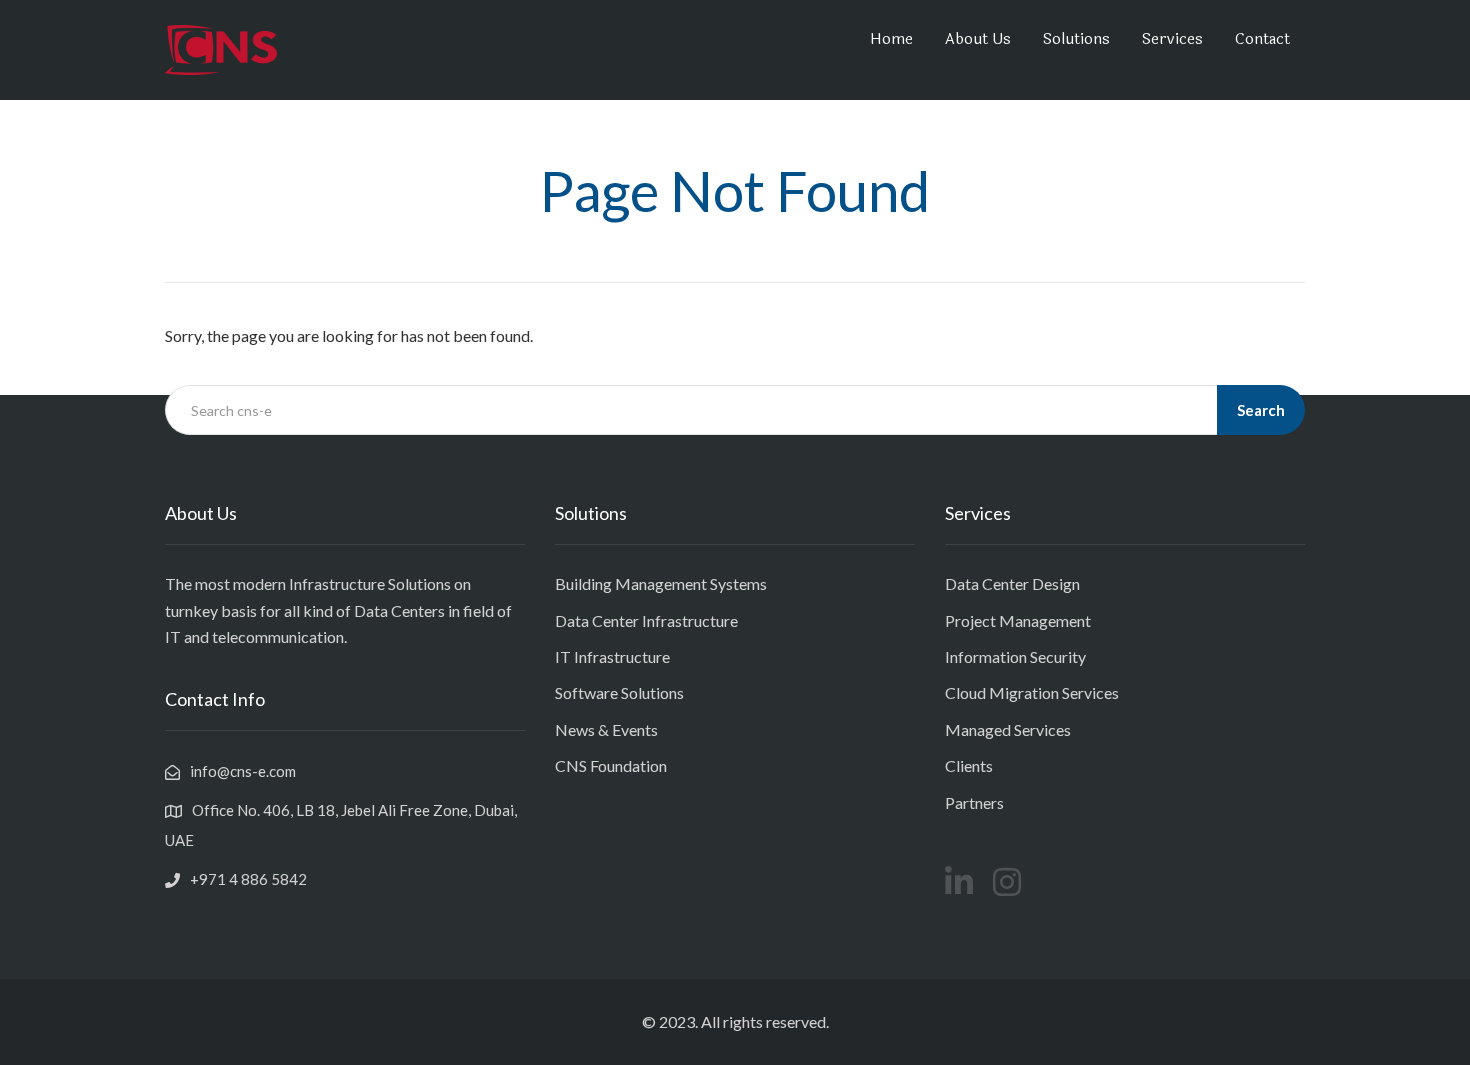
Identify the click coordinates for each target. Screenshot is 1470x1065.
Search (1261, 410)
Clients (969, 765)
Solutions (1076, 39)
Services (1172, 39)
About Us (978, 39)
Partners (974, 802)
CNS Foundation (611, 765)
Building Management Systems (661, 583)
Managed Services (1008, 729)
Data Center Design (1012, 583)
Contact (1262, 39)
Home (891, 39)
